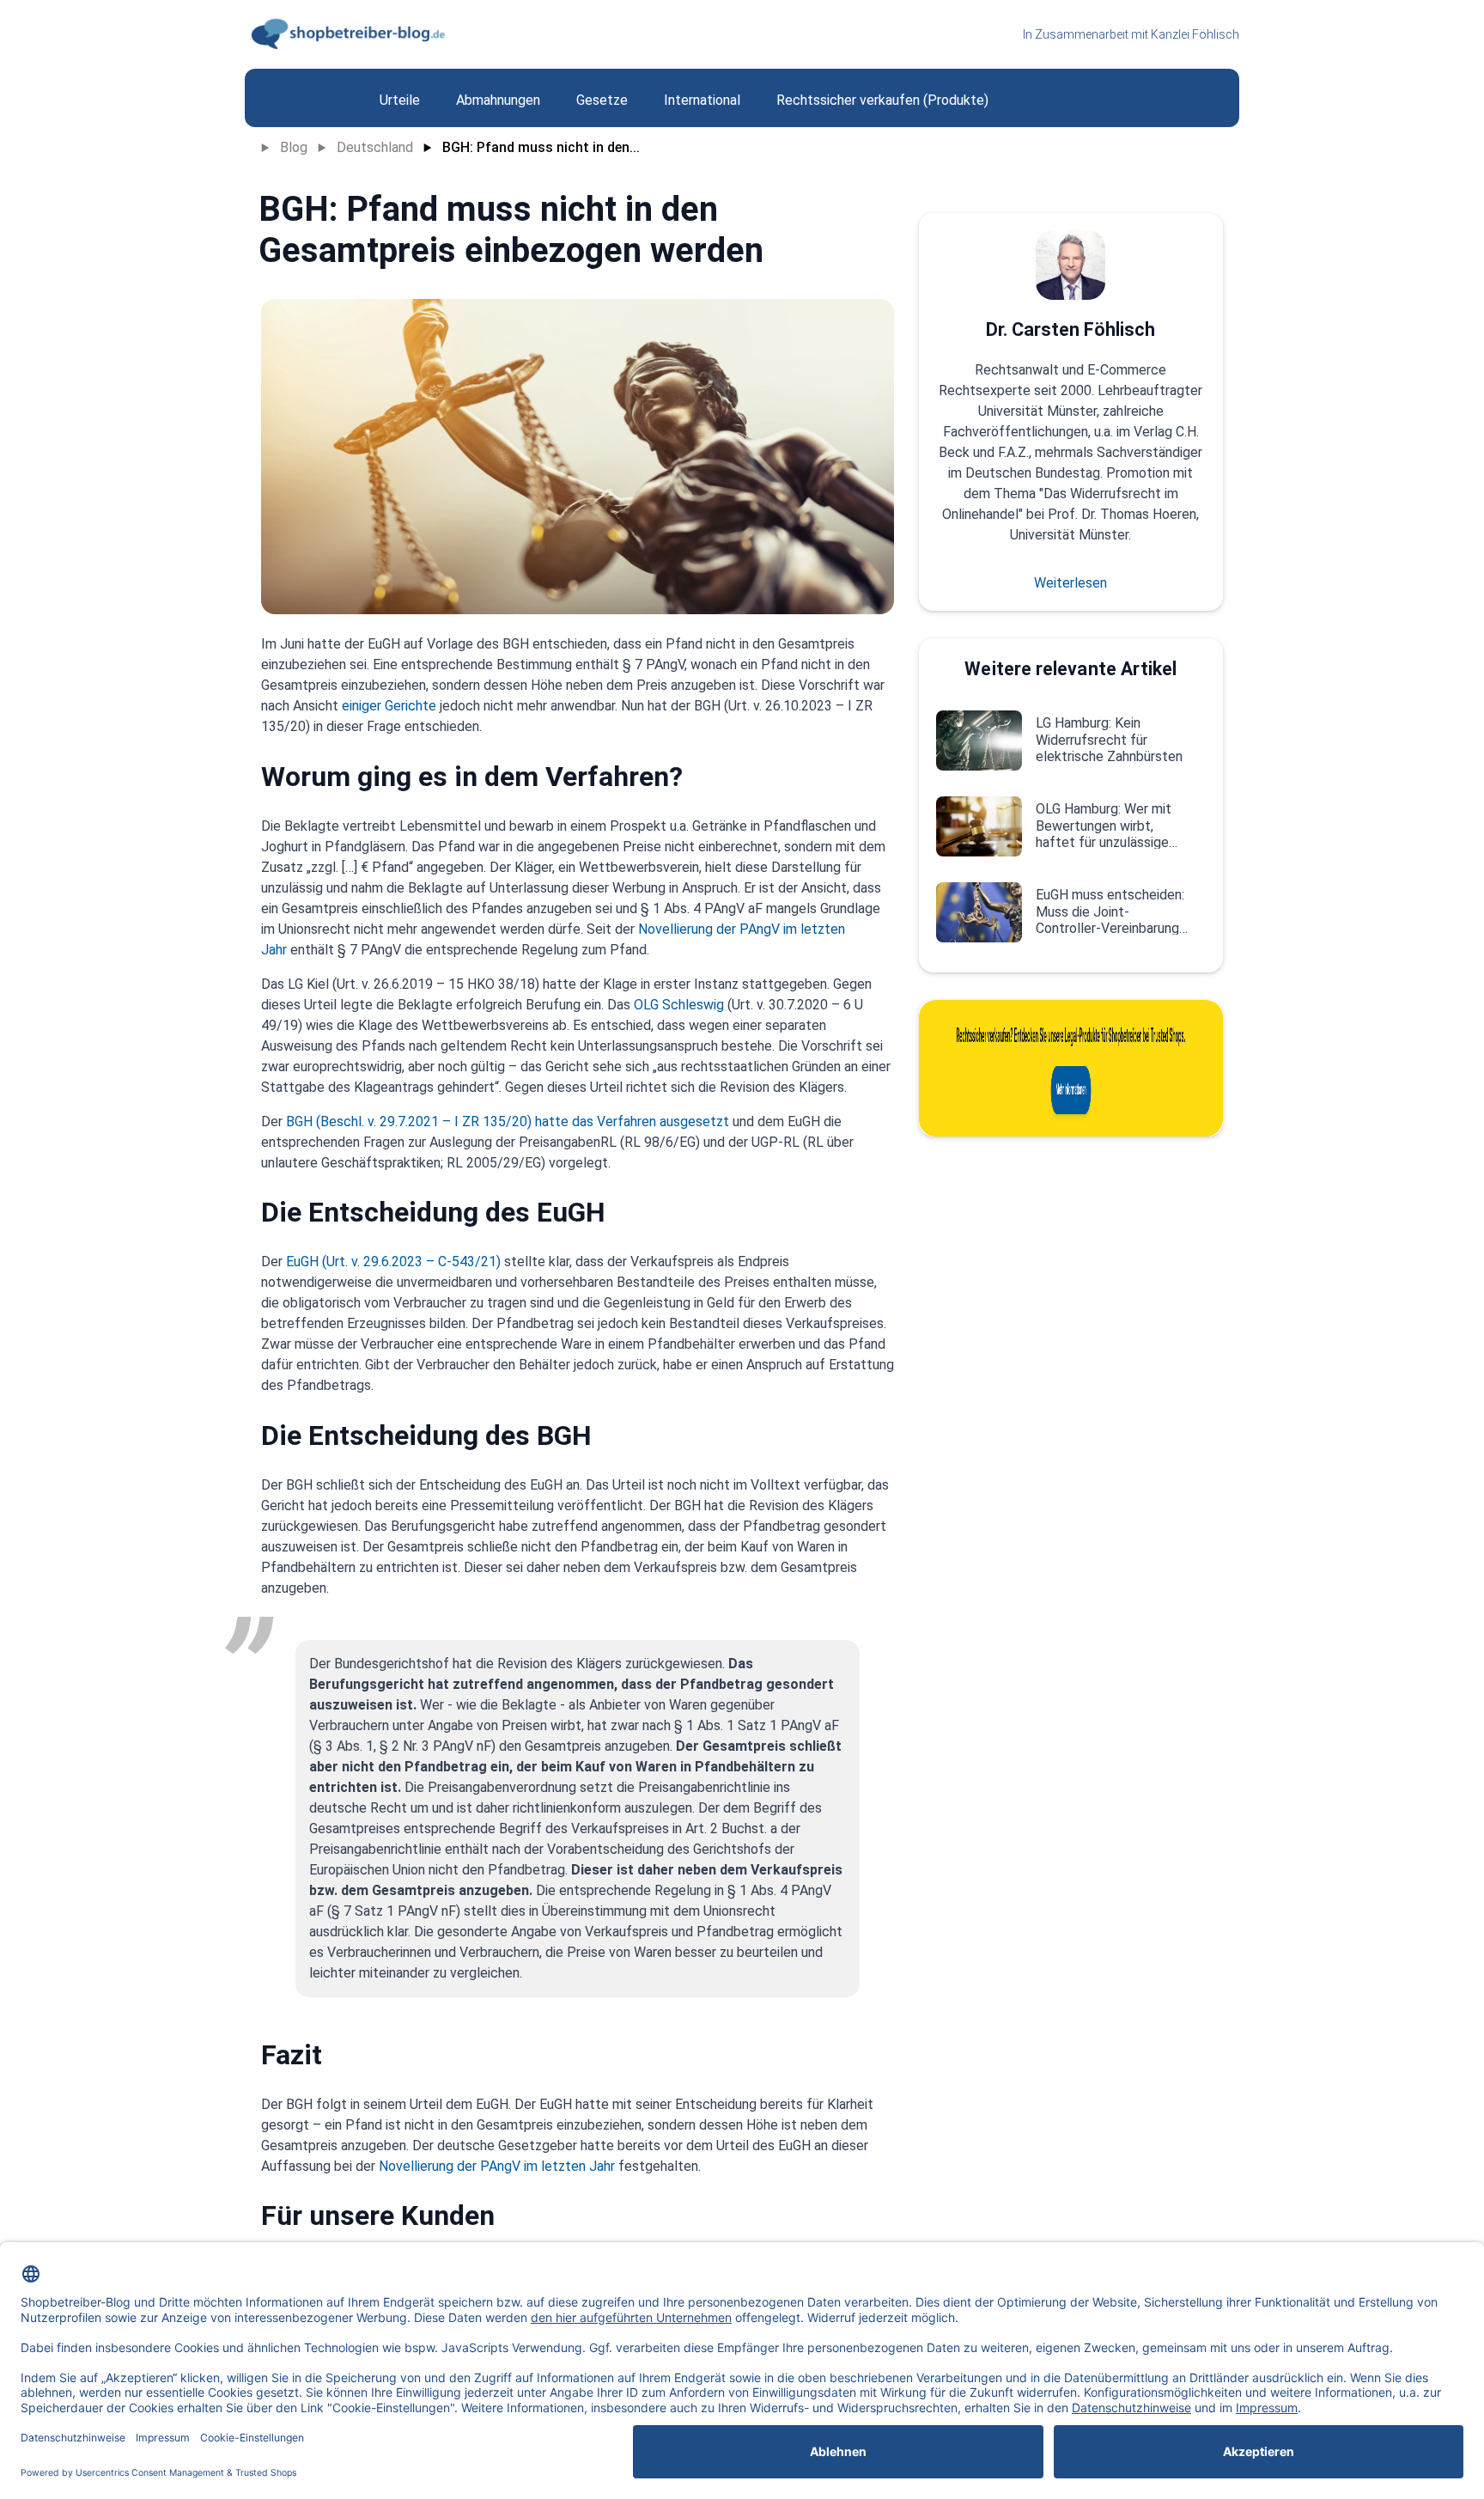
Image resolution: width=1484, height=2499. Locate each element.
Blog (294, 147)
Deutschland (375, 147)
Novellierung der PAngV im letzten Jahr (497, 2166)
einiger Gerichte (391, 706)
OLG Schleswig (679, 1005)
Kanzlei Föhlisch (1195, 34)
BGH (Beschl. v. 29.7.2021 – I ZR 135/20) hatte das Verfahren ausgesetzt (508, 1122)
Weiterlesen (1070, 583)
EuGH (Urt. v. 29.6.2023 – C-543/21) (393, 1262)
